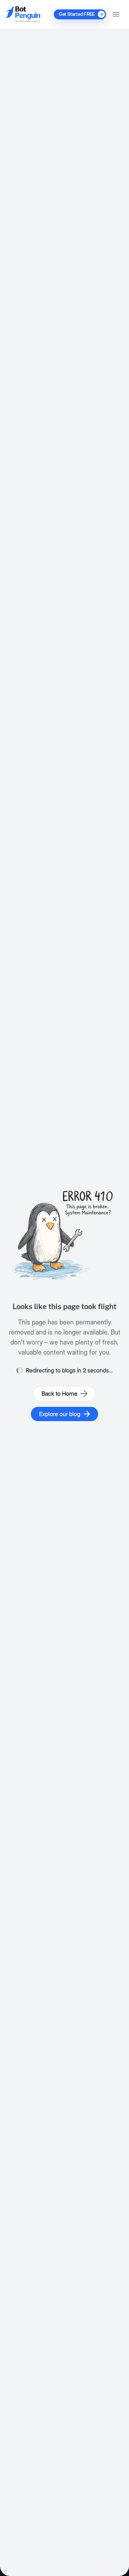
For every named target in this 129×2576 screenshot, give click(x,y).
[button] (116, 14)
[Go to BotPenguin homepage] (23, 14)
